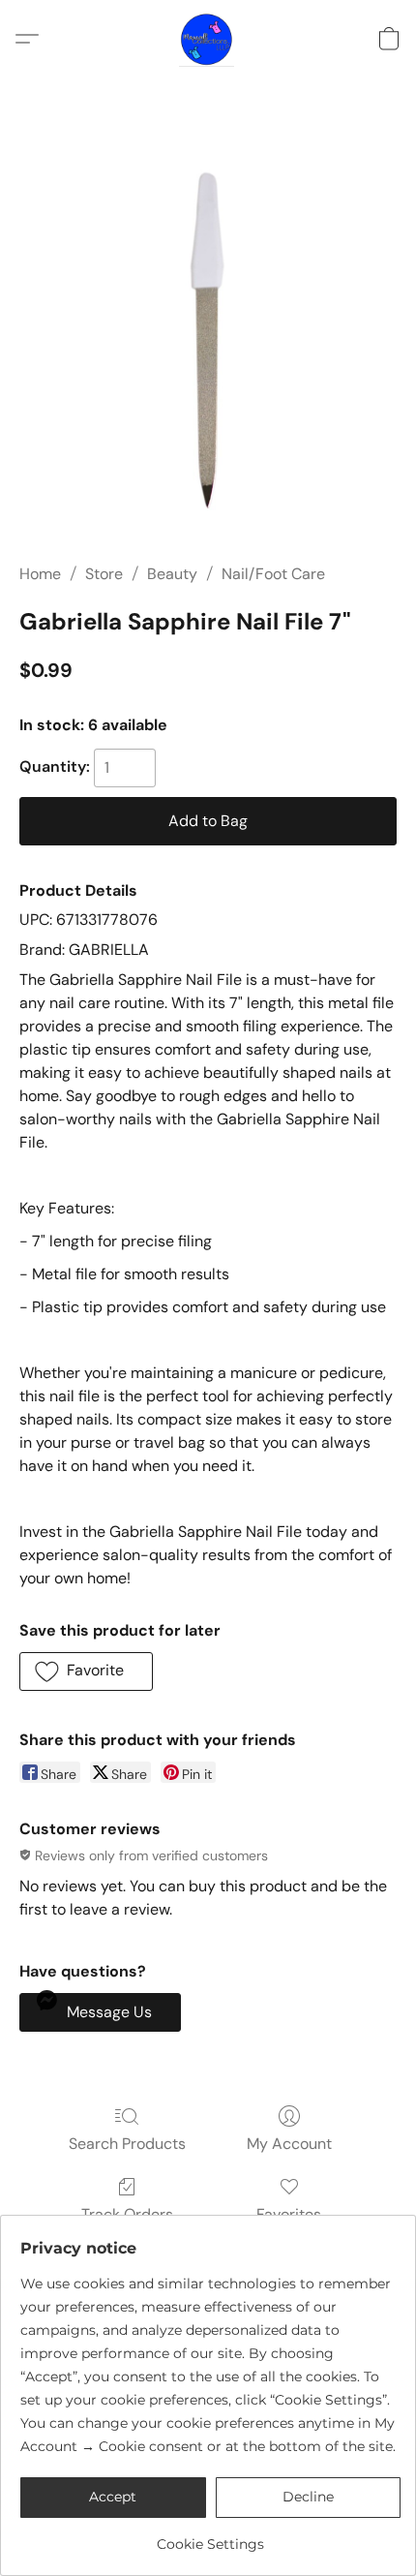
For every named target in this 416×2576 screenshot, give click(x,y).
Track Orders (127, 2214)
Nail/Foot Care (273, 574)
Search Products (127, 2144)
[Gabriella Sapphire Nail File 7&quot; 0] (208, 344)
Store (104, 574)
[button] (208, 39)
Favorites (289, 2214)
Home (40, 574)
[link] (210, 2537)
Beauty (172, 574)
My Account (289, 2144)
